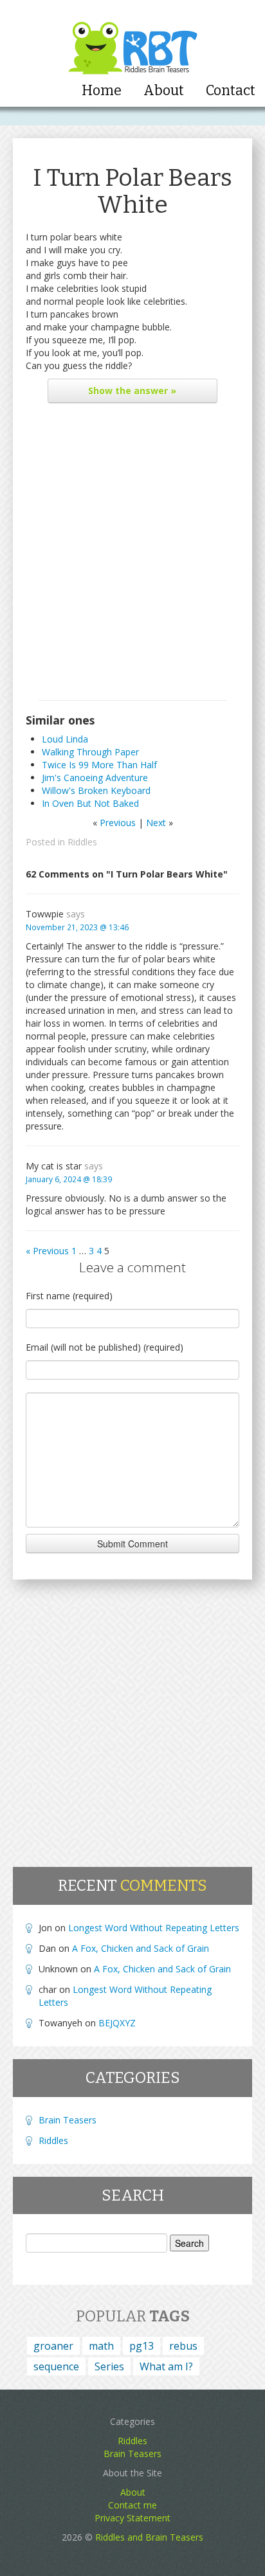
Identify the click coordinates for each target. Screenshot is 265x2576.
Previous (118, 823)
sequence (56, 2366)
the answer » (132, 391)
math (101, 2346)
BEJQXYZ (117, 2023)
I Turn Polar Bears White (132, 191)
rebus (183, 2346)
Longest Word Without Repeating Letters (154, 1928)
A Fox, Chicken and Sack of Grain (141, 1948)
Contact (231, 91)
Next (156, 823)
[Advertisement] (132, 555)
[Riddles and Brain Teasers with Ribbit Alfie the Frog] (133, 39)
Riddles (82, 842)
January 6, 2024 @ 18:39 (69, 1179)
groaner (53, 2346)
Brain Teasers (68, 2120)
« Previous (47, 1251)
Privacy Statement (132, 2518)
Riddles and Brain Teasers (149, 2537)
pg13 (142, 2346)
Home (102, 91)
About (164, 91)
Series (109, 2366)
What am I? (166, 2366)
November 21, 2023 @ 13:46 (77, 927)
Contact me (132, 2505)
